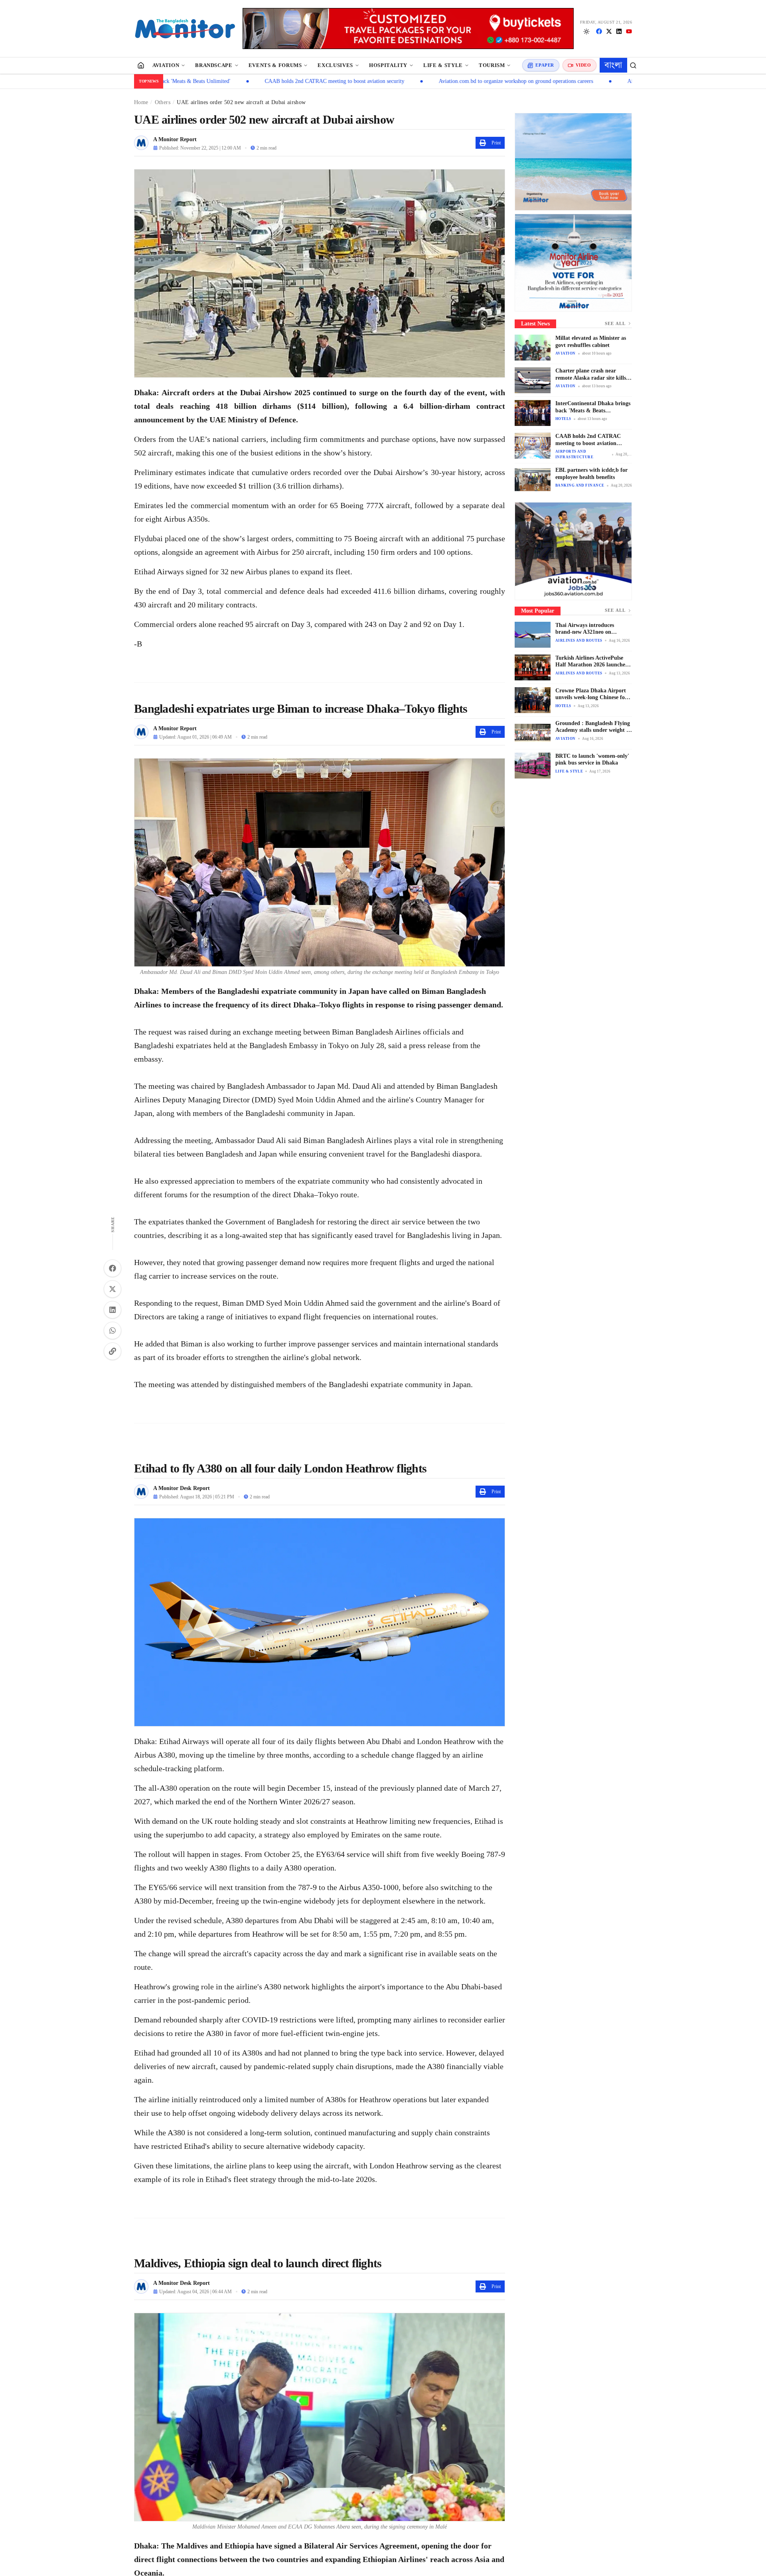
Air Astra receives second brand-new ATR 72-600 (569, 81)
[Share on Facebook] (113, 1268)
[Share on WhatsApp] (113, 1330)
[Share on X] (113, 1289)
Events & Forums (275, 65)
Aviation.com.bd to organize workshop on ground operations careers (402, 81)
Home (141, 102)
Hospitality (388, 65)
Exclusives (335, 65)
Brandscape (214, 65)
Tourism (492, 65)
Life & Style (443, 65)
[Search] (633, 65)
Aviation (166, 65)
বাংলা (613, 65)
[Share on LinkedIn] (113, 1310)
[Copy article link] (113, 1351)
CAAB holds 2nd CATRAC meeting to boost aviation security (221, 81)
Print (496, 143)
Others (163, 102)
